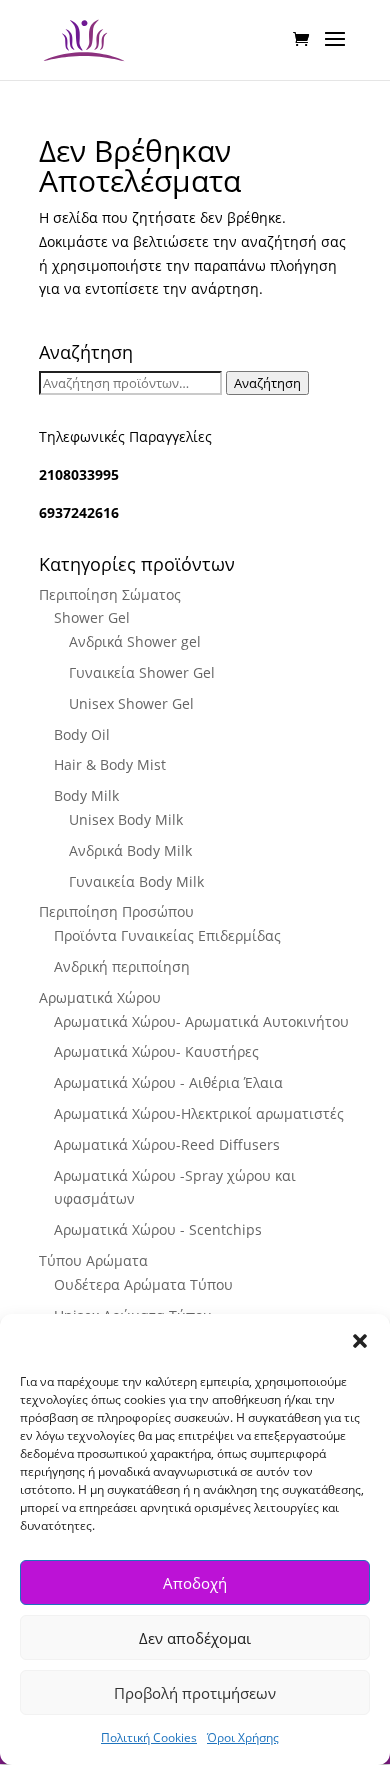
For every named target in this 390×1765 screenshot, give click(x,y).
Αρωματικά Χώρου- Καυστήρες (156, 1051)
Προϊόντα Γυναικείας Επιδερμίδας (167, 935)
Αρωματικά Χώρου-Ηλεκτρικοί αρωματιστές (199, 1113)
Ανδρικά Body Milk (130, 850)
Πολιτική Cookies (149, 1737)
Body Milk (86, 795)
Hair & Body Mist (110, 764)
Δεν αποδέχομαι (195, 1638)
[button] (360, 1341)
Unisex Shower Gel (131, 703)
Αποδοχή (195, 1583)
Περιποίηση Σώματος (110, 594)
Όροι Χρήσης (243, 1737)
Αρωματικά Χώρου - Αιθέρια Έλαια (168, 1082)
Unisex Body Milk (126, 819)
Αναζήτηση (267, 383)
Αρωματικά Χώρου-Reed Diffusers (167, 1144)
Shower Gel (92, 617)
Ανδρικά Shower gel (135, 641)
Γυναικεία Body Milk (136, 881)
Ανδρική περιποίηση (122, 966)
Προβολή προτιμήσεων (195, 1693)
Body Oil (82, 734)
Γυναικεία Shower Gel (142, 672)
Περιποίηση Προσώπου (116, 911)
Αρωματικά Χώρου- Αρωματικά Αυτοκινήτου (201, 1021)
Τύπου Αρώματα (93, 1260)
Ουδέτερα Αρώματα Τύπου (143, 1284)
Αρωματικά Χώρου (100, 997)
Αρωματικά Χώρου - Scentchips (158, 1229)
